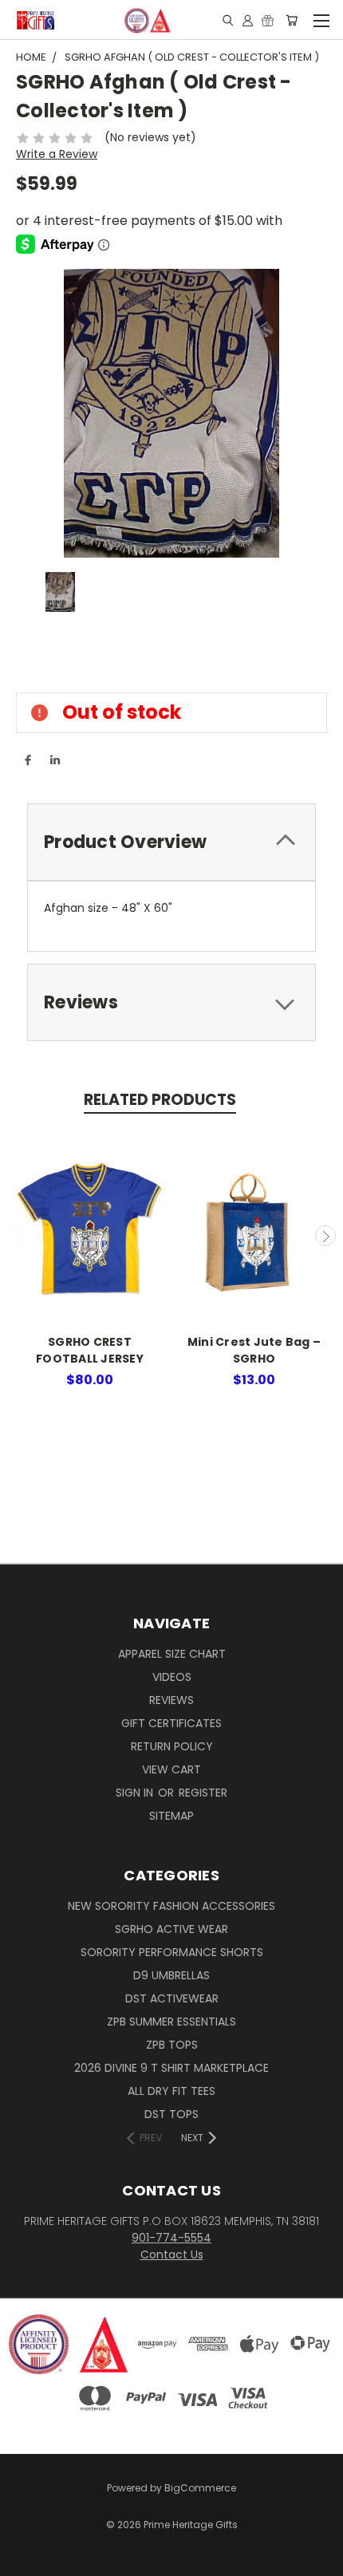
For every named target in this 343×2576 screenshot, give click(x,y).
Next (325, 1236)
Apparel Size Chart (172, 1654)
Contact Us (172, 2254)
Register (203, 1793)
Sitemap (171, 1816)
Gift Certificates (171, 1723)
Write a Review (57, 154)
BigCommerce (200, 2488)
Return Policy (172, 1746)
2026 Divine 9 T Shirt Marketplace (171, 2068)
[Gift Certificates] (268, 20)
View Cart (171, 1769)
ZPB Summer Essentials (171, 2022)
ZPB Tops (172, 2045)
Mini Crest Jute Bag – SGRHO (254, 1350)
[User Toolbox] (248, 20)
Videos (172, 1677)
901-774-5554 (171, 2238)
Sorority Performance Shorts (172, 1952)
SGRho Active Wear (171, 1929)
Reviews (171, 1700)
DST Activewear (172, 1998)
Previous (18, 1236)
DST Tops (171, 2114)
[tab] (171, 842)
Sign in (136, 1793)
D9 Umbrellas (171, 1975)
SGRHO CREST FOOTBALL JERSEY (90, 1350)
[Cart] (292, 20)
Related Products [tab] (160, 1100)
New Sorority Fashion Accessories (171, 1906)
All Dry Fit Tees (171, 2091)
